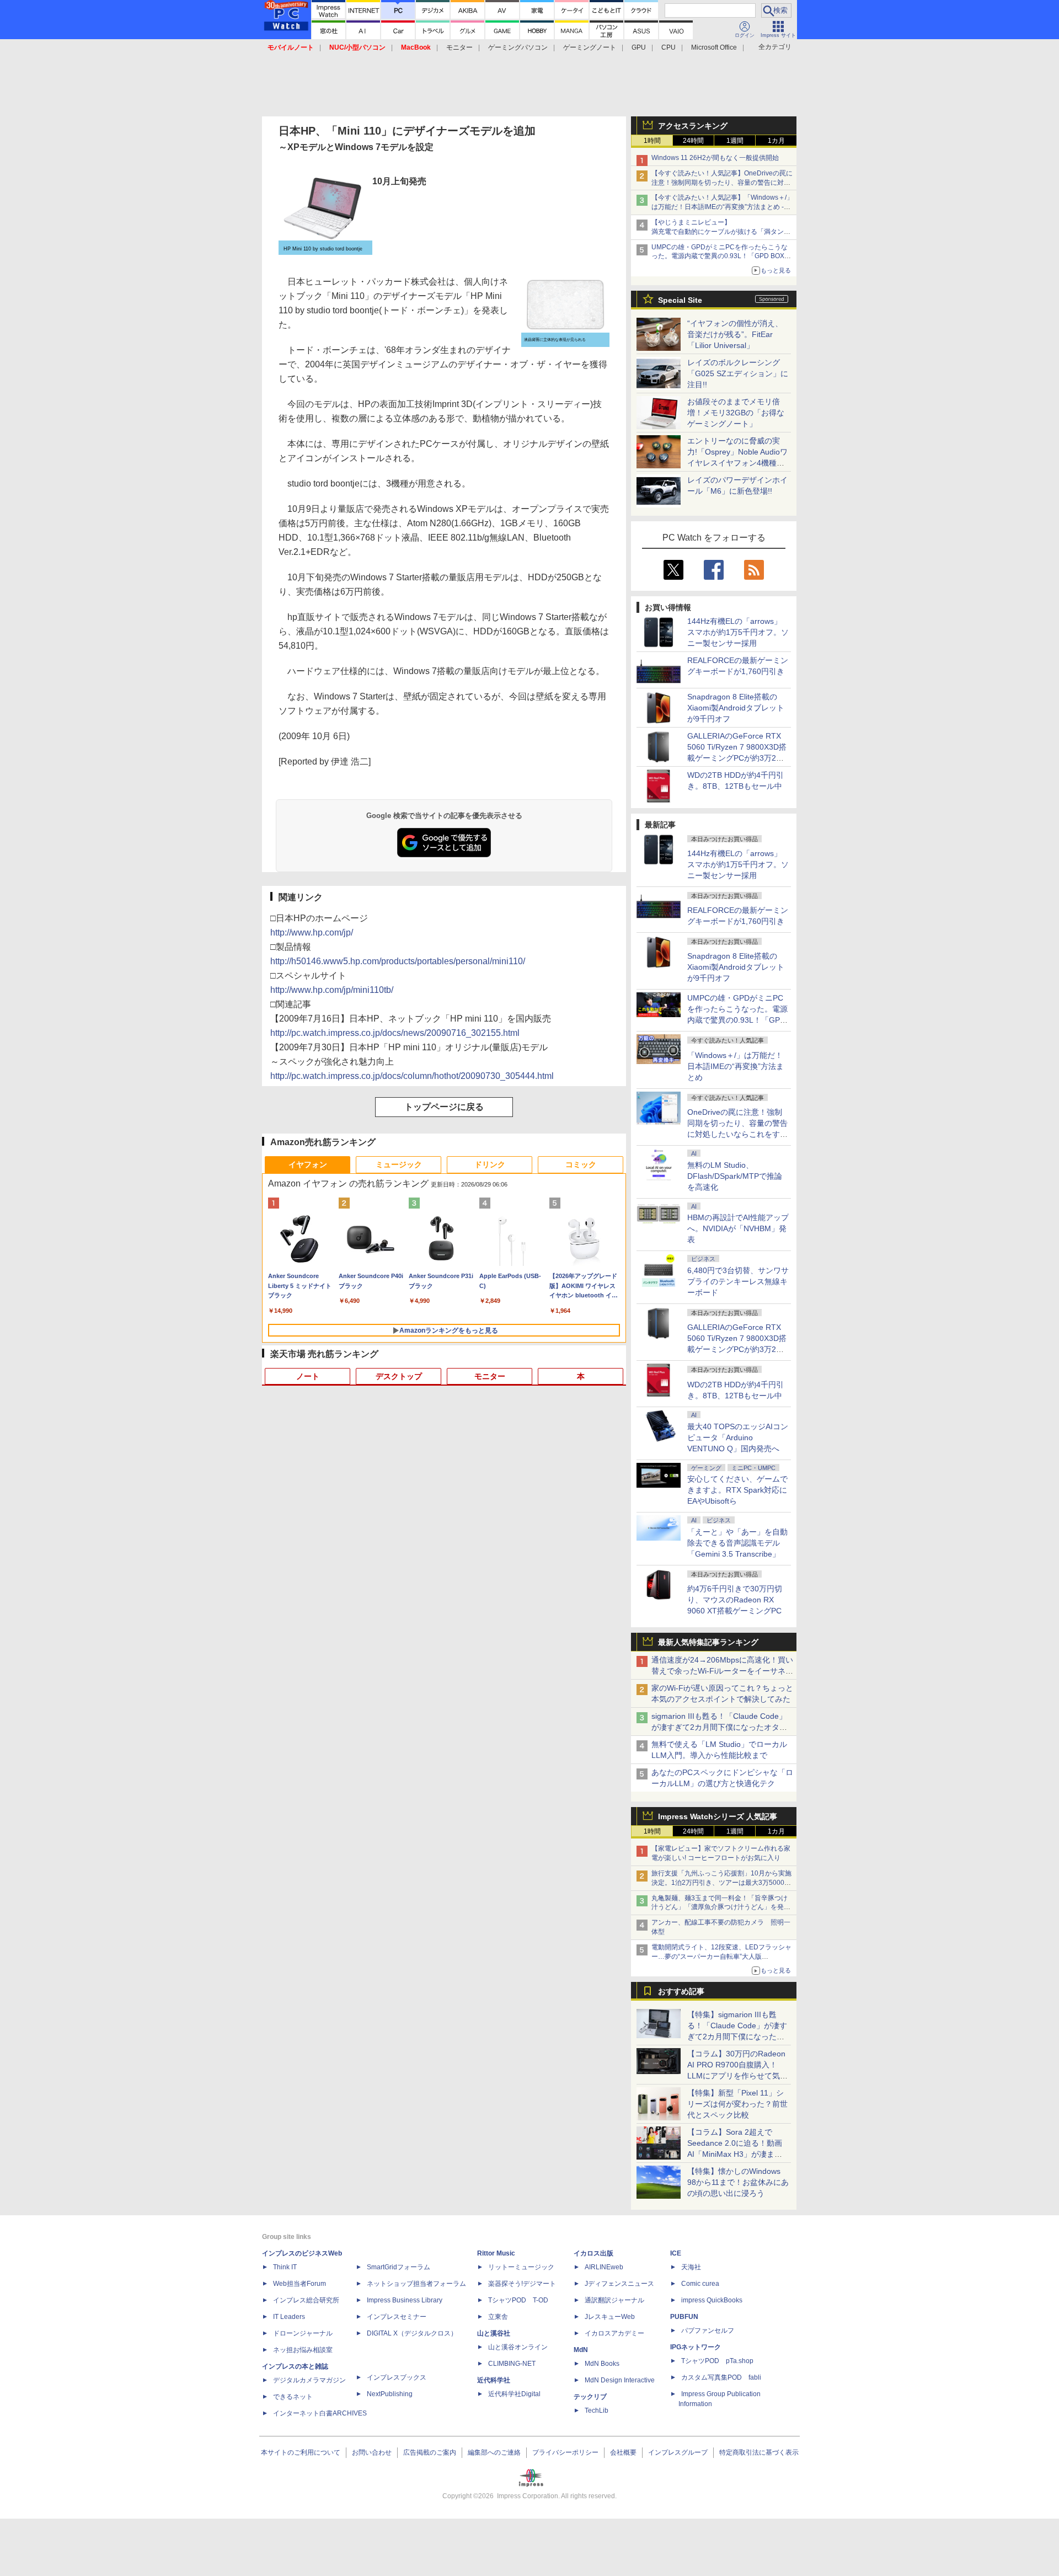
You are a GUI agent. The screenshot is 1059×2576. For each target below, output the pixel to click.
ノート (308, 1376)
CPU (668, 47)
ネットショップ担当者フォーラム (416, 2284)
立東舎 (498, 2317)
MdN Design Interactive (620, 2380)
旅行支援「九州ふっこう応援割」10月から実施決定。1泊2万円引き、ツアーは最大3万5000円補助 (721, 1883)
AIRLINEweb (604, 2267)
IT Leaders (289, 2317)
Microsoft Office (714, 47)
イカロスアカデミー (614, 2333)
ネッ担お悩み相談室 (303, 2350)
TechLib (597, 2411)
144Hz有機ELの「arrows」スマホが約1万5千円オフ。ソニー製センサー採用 (738, 632)
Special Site (680, 300)
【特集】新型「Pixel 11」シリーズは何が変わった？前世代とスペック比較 (737, 2104)
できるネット (293, 2397)
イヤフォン (308, 1164)
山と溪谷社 (494, 2333)
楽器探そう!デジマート (522, 2284)
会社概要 (623, 2452)
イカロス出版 (593, 2253)
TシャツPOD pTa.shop (717, 2361)
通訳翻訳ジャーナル (614, 2300)
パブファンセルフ (708, 2331)
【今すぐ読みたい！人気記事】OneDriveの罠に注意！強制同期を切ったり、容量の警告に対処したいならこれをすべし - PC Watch (722, 183)
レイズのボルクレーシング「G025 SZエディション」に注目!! (738, 373)
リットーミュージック (521, 2267)
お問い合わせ (372, 2452)
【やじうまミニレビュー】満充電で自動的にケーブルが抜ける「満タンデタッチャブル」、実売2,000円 (721, 232)
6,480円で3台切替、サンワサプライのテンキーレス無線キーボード (738, 1281)
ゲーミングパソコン (518, 47)
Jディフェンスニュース (619, 2284)
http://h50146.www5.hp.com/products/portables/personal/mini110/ (398, 961)
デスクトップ (399, 1376)
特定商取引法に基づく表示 (759, 2452)
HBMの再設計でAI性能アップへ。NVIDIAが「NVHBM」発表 (738, 1228)
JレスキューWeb (610, 2317)
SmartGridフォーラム (399, 2267)
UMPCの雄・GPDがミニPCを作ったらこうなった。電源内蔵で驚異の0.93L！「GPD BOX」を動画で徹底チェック (721, 256)
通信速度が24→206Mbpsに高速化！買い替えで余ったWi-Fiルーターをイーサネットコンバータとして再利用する (722, 1671)
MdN (581, 2350)
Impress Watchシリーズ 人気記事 (718, 1816)
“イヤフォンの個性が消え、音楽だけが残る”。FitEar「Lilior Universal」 (735, 334)
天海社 (691, 2267)
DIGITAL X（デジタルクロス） (412, 2333)
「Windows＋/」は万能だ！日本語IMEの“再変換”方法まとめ (736, 1066)
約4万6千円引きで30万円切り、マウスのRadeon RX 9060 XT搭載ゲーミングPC (735, 1600)
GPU (639, 47)
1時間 (652, 141)
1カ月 (776, 141)
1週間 (735, 141)
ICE (676, 2253)
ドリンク (490, 1164)
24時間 (693, 141)
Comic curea (700, 2284)
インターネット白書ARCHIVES (320, 2413)
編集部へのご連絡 (494, 2452)
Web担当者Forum (299, 2284)
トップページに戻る (444, 1107)
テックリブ (590, 2397)
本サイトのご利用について (301, 2452)
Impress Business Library (405, 2300)
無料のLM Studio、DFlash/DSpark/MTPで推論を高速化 (735, 1176)
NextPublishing (390, 2394)
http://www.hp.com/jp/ (312, 932)
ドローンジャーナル (303, 2333)
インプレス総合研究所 (306, 2300)
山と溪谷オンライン (518, 2347)
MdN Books (602, 2364)
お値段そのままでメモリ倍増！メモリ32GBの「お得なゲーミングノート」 (736, 413)
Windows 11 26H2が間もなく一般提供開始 (715, 158)
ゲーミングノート (590, 47)
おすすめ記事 (681, 1991)
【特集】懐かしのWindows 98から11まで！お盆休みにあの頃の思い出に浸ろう (738, 2182)
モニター (459, 47)
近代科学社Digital (514, 2394)
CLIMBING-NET (512, 2364)
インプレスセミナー (397, 2317)
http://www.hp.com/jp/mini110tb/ (332, 990)
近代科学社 (494, 2380)
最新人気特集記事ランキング (708, 1642)
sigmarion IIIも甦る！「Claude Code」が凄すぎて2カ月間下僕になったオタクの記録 (719, 1727)
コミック (581, 1164)
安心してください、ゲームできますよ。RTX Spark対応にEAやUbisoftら (737, 1490)
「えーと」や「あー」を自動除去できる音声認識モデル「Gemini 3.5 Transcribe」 (737, 1543)
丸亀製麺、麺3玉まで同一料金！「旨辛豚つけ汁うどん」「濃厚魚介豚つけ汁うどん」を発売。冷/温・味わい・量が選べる (720, 1907)
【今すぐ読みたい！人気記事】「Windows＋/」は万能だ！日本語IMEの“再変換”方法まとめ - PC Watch (722, 207)
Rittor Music (496, 2253)
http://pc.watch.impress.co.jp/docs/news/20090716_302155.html (395, 1033)
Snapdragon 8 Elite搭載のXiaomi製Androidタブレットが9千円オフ (736, 708)
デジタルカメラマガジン (309, 2380)
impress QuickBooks (712, 2300)
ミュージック (399, 1164)
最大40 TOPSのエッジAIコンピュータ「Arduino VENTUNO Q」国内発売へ (738, 1437)
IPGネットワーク (696, 2347)
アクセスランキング (693, 126)
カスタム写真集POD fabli (721, 2377)
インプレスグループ (678, 2452)
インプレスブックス (397, 2377)
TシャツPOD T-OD (518, 2300)
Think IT (285, 2267)
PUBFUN (684, 2317)
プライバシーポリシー (565, 2452)
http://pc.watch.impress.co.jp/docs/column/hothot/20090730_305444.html (412, 1076)
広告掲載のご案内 (430, 2452)
